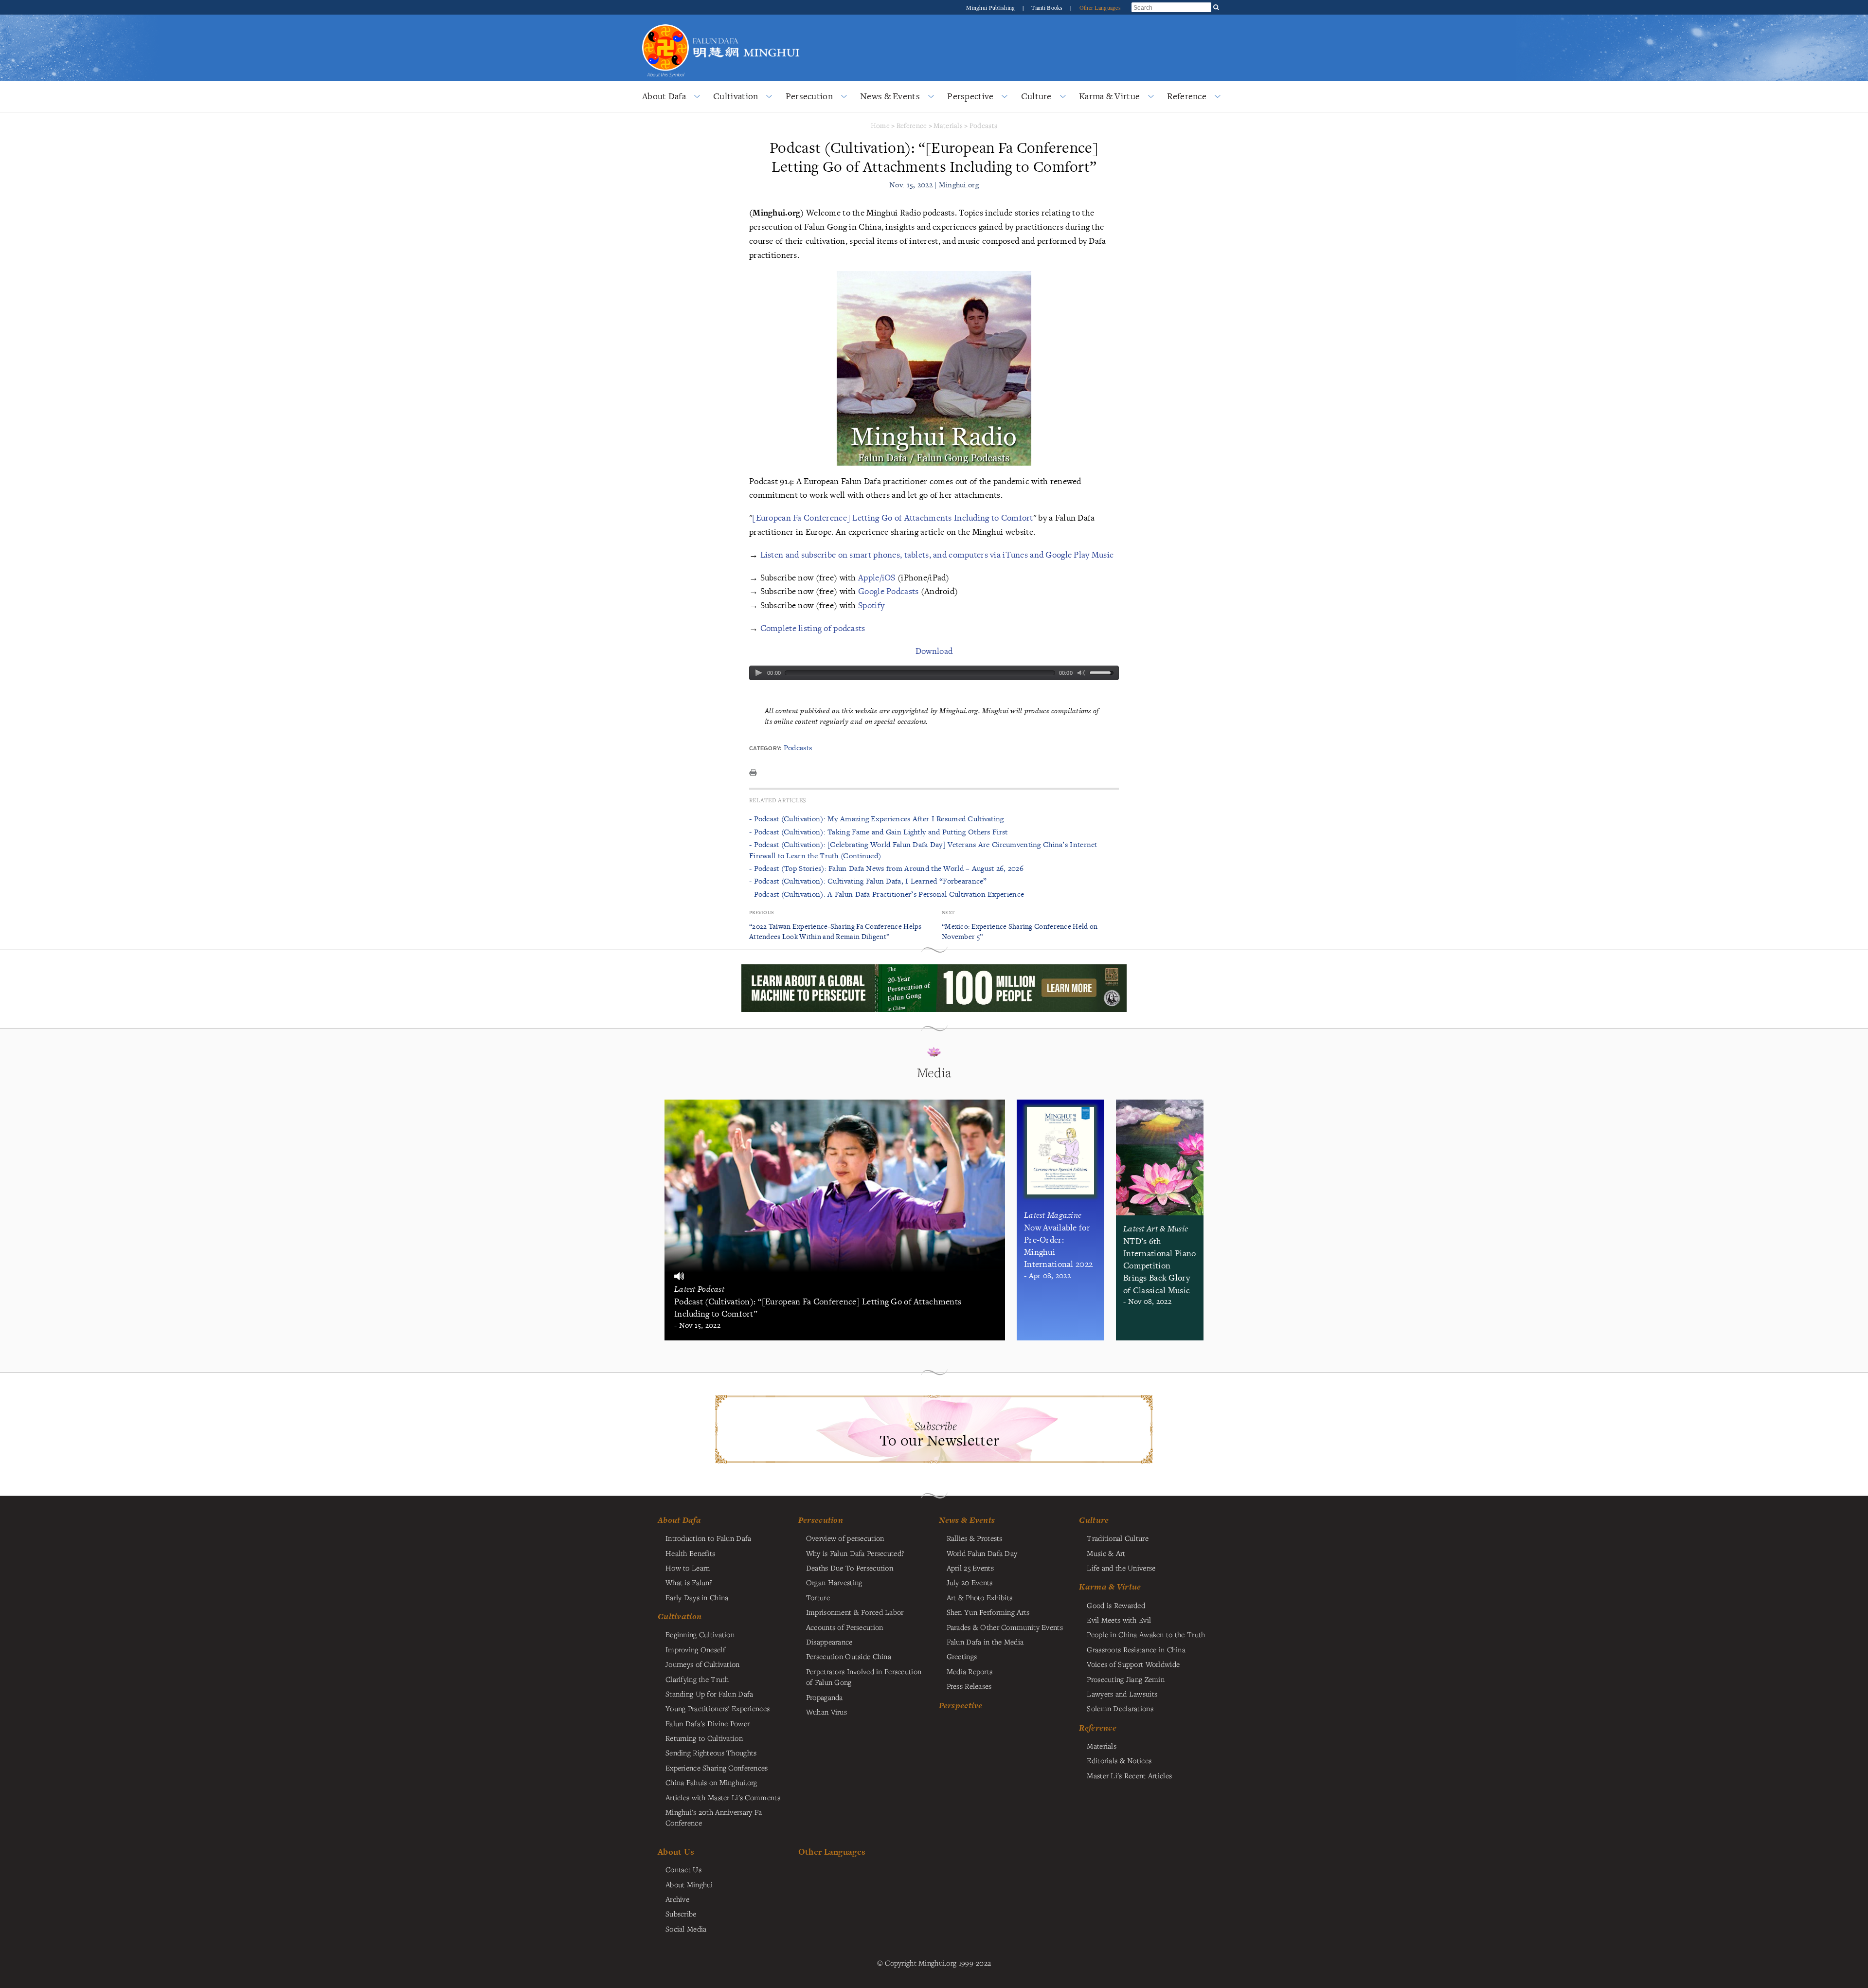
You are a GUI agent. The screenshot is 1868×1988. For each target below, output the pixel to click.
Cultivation (736, 96)
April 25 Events (970, 1568)
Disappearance (829, 1642)
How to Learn (688, 1568)
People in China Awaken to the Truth (1146, 1634)
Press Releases (969, 1686)
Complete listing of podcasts (813, 628)
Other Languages (1100, 7)
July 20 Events (970, 1582)
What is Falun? (689, 1582)
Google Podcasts (888, 591)
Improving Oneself (695, 1649)
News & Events (890, 96)
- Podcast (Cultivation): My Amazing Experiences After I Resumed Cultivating (877, 819)
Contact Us (683, 1869)
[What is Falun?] (665, 23)
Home (880, 125)
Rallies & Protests (975, 1538)
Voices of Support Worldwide (1133, 1664)
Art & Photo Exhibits (980, 1597)
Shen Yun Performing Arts (988, 1612)
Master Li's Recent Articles (1129, 1775)
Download (934, 651)
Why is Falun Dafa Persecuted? (855, 1553)
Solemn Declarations (1120, 1708)
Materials (948, 125)
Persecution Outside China (849, 1656)
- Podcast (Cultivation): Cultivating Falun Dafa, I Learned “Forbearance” (868, 881)
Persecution (809, 96)
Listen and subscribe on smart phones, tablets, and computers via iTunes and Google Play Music (937, 554)
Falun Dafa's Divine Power (708, 1723)
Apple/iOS (877, 577)
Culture (1036, 96)
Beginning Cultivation (700, 1634)
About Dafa (664, 96)
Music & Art (1106, 1553)
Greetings (962, 1656)
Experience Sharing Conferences (717, 1768)
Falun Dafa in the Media (985, 1642)
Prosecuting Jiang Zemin (1126, 1679)
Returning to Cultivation (704, 1738)
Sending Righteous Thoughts (711, 1753)
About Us (676, 1852)
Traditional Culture (1117, 1538)
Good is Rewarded (1116, 1605)
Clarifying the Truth (697, 1679)
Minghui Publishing (991, 7)
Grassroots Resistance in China (1136, 1649)
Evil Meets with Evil (1119, 1620)
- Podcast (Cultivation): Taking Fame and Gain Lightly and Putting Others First (878, 832)
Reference (1187, 96)
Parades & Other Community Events (1005, 1627)
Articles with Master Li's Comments (723, 1797)
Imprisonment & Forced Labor (855, 1612)
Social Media (686, 1929)
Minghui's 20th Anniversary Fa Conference (714, 1817)
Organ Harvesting (834, 1582)
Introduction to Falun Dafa (709, 1538)
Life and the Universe (1121, 1568)
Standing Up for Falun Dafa (709, 1694)
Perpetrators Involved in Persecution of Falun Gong (864, 1677)
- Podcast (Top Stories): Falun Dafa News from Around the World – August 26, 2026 (886, 868)
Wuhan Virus (826, 1712)
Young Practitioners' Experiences (718, 1708)
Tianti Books (1048, 7)
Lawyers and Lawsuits (1122, 1694)
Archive (677, 1899)
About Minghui (689, 1884)
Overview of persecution (845, 1538)
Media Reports (970, 1671)
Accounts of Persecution (845, 1627)
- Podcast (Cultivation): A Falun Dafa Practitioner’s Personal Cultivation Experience (887, 894)
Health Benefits (690, 1553)
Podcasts (983, 125)
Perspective (970, 96)
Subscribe (681, 1914)
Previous (761, 913)
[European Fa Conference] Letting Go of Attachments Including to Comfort (892, 517)
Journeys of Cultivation (703, 1664)
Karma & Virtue (1109, 96)
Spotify (871, 605)
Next (948, 913)
